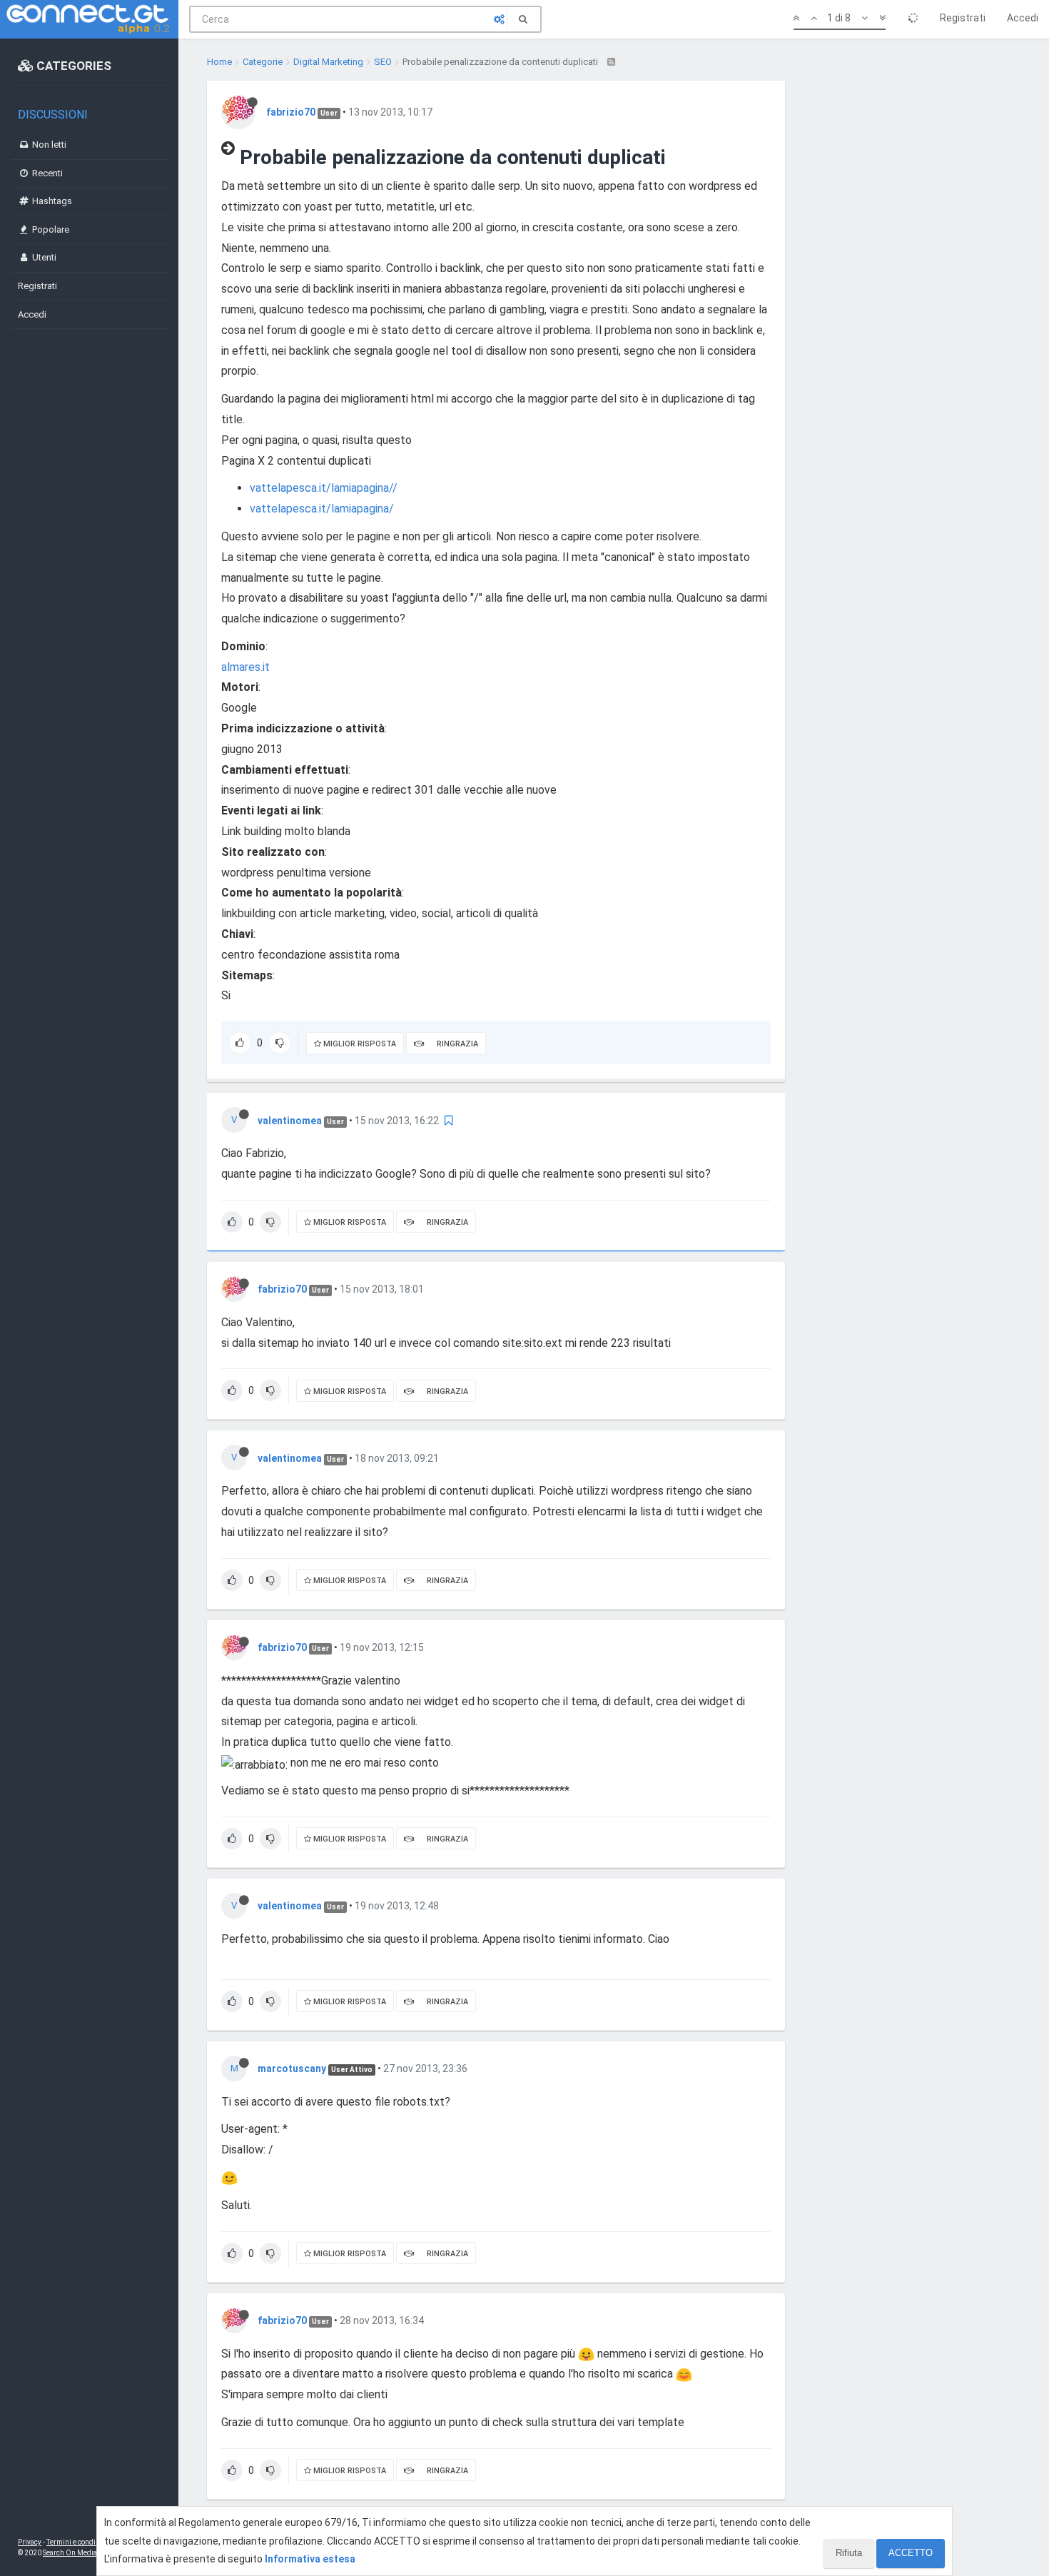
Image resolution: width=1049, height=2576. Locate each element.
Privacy (30, 2542)
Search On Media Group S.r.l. (89, 2553)
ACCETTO (911, 2553)
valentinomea (290, 1121)
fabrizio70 (291, 112)
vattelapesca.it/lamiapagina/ (322, 509)
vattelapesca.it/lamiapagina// (324, 488)
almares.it (245, 667)
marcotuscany (292, 2069)
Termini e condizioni (79, 2542)
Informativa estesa (310, 2559)
